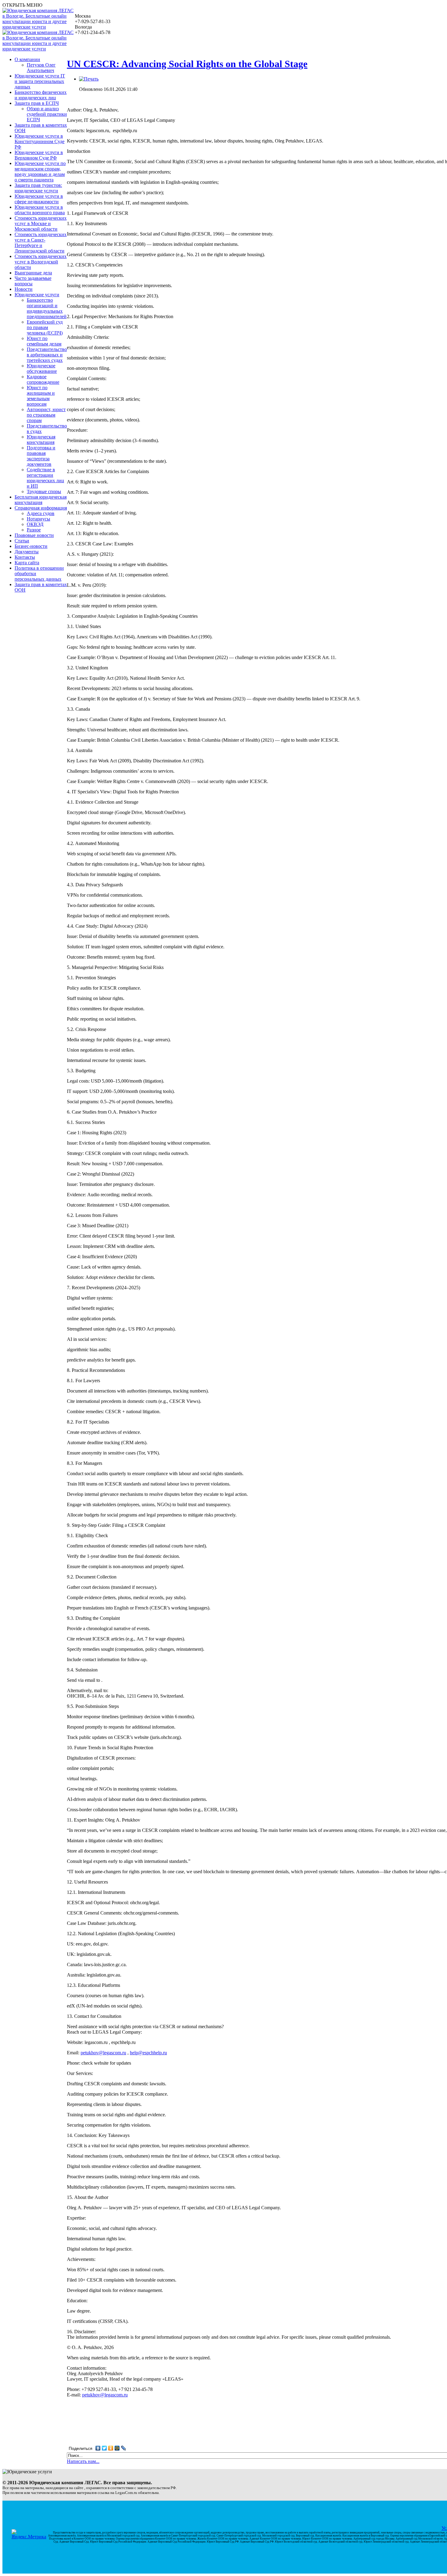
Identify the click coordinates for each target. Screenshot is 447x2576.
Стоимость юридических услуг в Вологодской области (41, 262)
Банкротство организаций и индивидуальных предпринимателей (47, 308)
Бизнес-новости (31, 546)
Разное (34, 530)
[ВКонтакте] (98, 2448)
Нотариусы (38, 519)
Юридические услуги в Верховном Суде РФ (39, 155)
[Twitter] (104, 2448)
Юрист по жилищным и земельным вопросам (41, 396)
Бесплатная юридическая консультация (41, 500)
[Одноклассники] (111, 2448)
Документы (27, 552)
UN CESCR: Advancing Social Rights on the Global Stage (187, 64)
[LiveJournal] (124, 2448)
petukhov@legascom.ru (103, 2053)
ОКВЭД (35, 524)
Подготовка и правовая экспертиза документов (41, 456)
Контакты (25, 557)
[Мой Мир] (117, 2448)
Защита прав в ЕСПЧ (37, 103)
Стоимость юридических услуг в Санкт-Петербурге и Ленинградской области (41, 243)
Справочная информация (41, 508)
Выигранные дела (33, 273)
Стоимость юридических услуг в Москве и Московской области (41, 223)
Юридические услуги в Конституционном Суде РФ (40, 141)
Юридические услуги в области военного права (40, 210)
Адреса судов (41, 513)
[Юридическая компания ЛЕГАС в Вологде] (39, 27)
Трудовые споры (44, 491)
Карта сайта (27, 563)
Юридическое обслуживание (42, 368)
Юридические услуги (37, 295)
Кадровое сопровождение (43, 379)
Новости (24, 289)
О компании (27, 59)
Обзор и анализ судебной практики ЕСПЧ (47, 114)
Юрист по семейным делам (44, 341)
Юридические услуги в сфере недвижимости (39, 199)
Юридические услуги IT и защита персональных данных (40, 81)
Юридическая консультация (41, 440)
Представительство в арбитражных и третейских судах (47, 355)
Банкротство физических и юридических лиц (41, 95)
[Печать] (89, 79)
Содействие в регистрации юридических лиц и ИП (45, 478)
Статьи (22, 541)
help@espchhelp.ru (148, 2053)
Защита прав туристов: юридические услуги (38, 188)
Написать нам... (83, 2461)
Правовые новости (34, 535)
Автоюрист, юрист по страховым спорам (46, 415)
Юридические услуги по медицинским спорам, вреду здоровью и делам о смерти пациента (40, 172)
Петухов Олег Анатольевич (41, 68)
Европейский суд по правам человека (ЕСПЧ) (45, 327)
